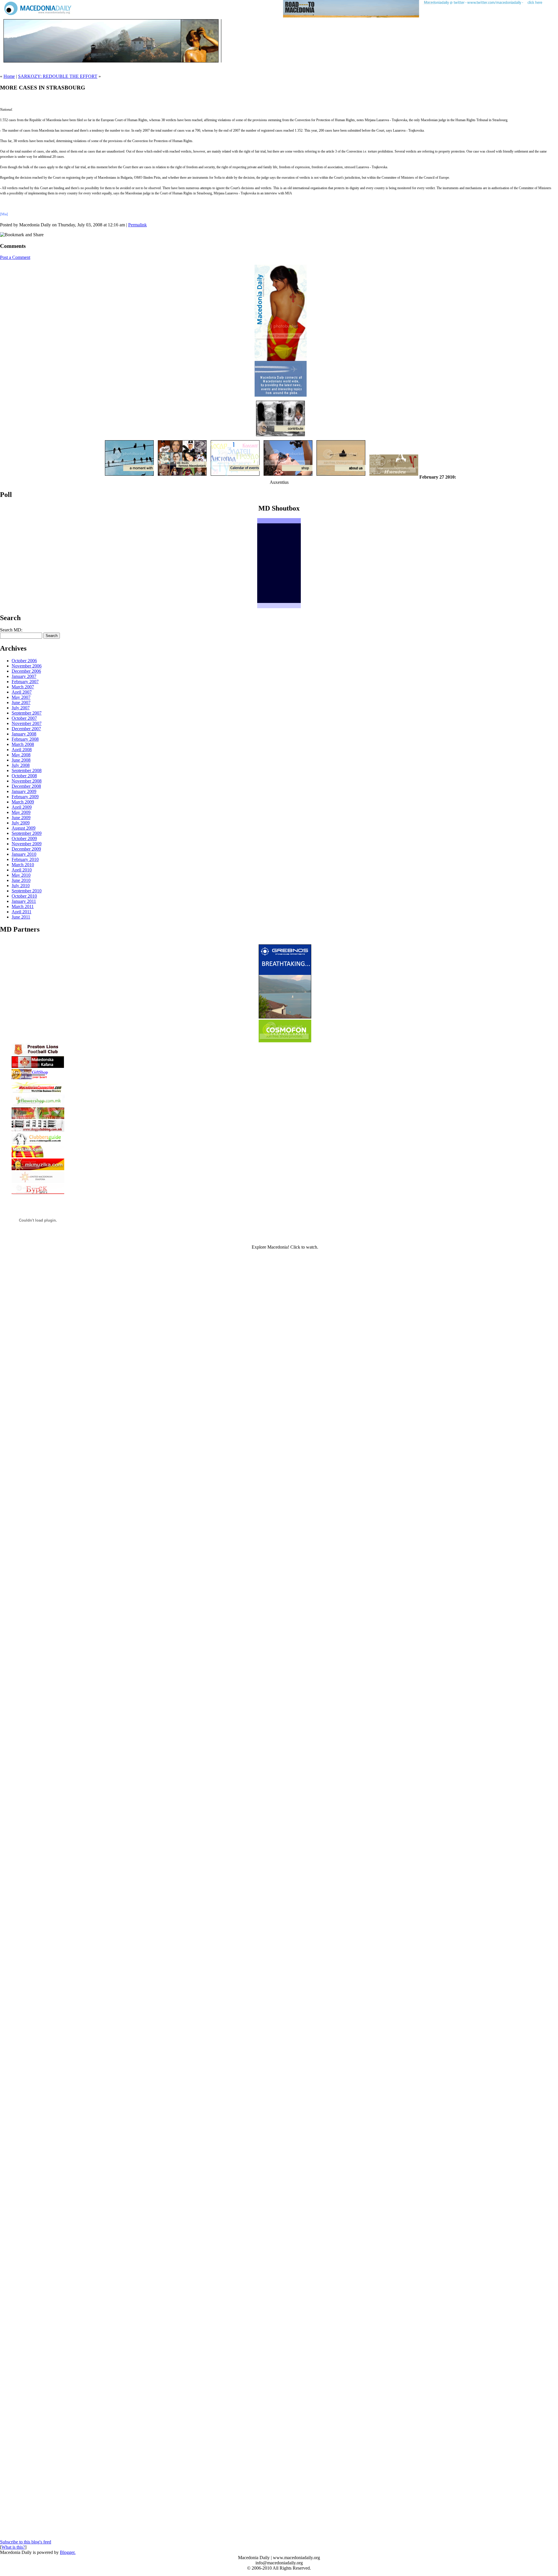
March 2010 (23, 865)
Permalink (137, 225)
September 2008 (27, 770)
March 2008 (23, 744)
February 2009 (25, 797)
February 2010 (25, 859)
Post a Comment (15, 257)
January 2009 (24, 791)
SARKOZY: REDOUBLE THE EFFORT (58, 76)
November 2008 (27, 781)
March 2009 (23, 802)
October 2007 (24, 718)
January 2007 (24, 676)
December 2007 (26, 729)
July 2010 (21, 886)
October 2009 (24, 838)
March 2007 (23, 687)
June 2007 (21, 702)
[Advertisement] (68, 66)
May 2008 (21, 755)
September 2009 (27, 833)
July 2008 (21, 765)
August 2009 (24, 828)
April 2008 (22, 750)
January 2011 (24, 901)
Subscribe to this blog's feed (26, 2542)
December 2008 (26, 786)
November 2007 (27, 723)
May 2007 (21, 697)
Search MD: (11, 630)
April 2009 (22, 807)
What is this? (13, 2547)
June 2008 (21, 760)
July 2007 (21, 708)
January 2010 (24, 854)
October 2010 (24, 896)
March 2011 (23, 906)
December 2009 (26, 849)
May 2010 (21, 875)
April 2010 (22, 870)
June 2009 (21, 818)
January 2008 (24, 734)
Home (9, 76)
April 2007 (22, 692)
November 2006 (27, 666)
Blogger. (68, 2552)
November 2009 (27, 844)
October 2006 (24, 661)
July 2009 (21, 823)
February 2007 (25, 682)
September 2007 (27, 713)
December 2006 (26, 671)
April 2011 (22, 912)
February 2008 (25, 739)
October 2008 (24, 776)
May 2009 (21, 812)
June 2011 (21, 917)
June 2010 (21, 880)
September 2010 (27, 891)
